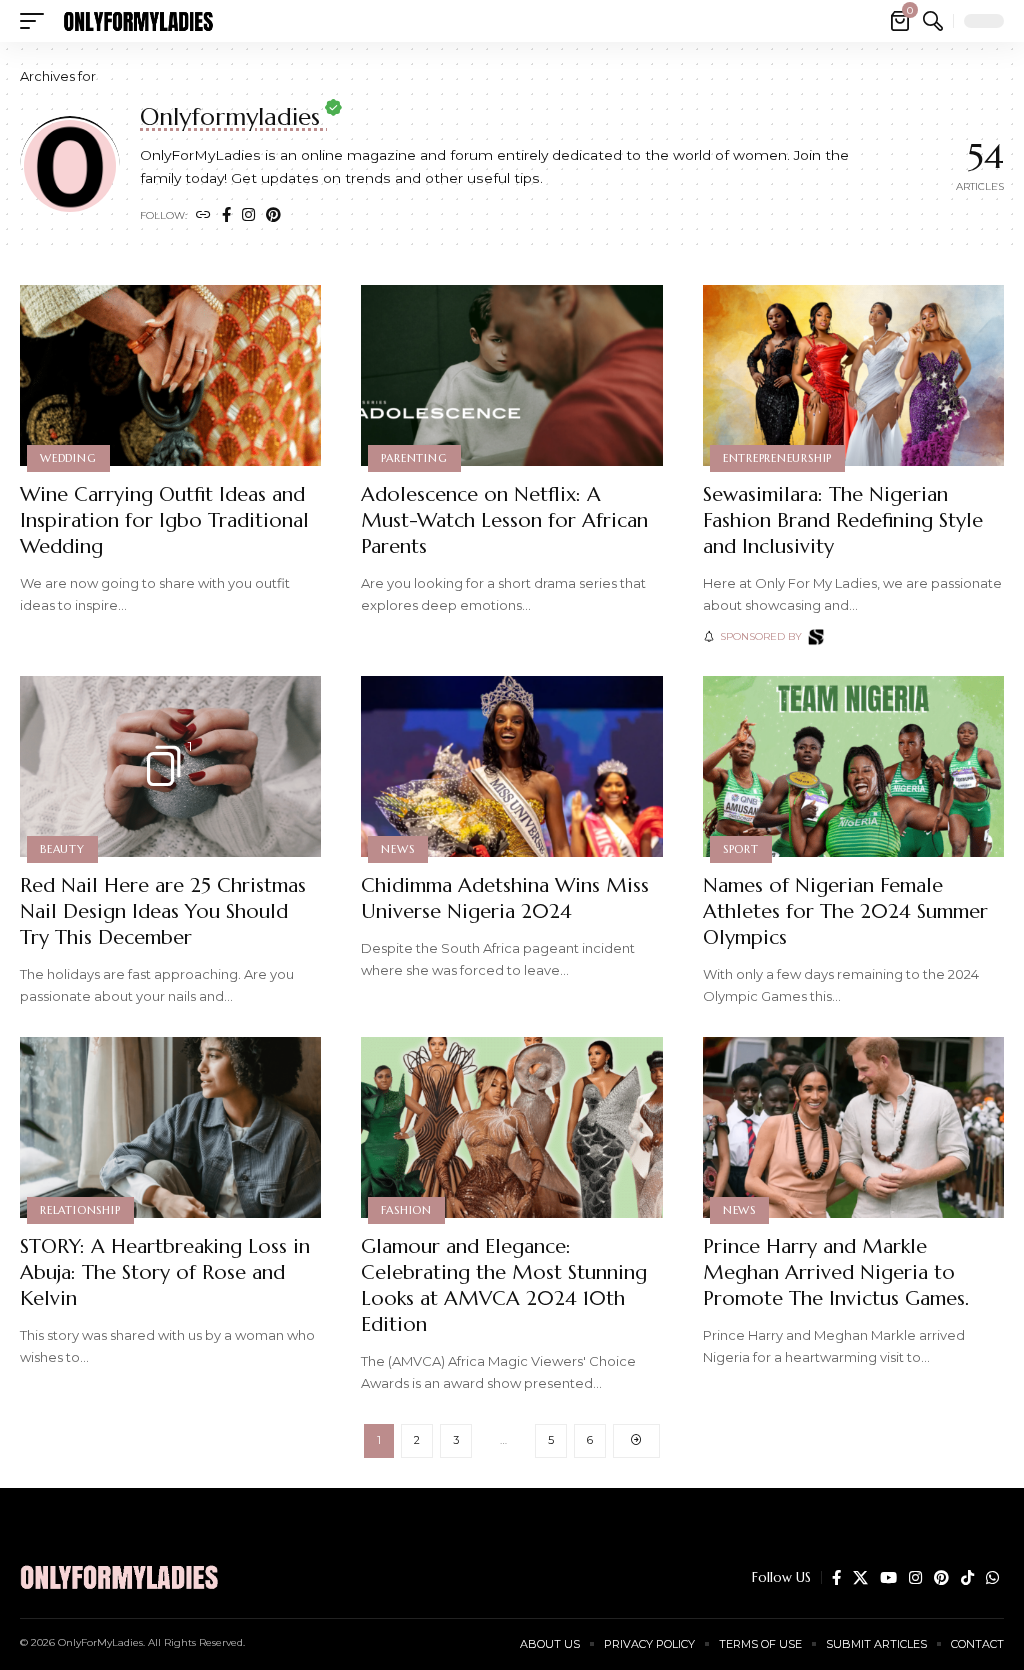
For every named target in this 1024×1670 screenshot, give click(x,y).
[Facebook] (226, 216)
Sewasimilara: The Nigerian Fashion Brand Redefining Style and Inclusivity (843, 520)
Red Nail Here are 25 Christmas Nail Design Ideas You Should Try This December (163, 911)
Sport (741, 849)
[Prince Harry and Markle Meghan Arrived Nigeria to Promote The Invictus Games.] (853, 1127)
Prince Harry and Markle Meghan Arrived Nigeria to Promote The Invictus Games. (836, 1272)
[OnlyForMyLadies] (138, 21)
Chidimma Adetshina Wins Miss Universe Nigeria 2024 (505, 898)
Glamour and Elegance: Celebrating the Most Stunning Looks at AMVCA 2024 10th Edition (504, 1285)
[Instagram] (248, 216)
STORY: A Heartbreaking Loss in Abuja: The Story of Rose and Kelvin (165, 1272)
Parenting (414, 458)
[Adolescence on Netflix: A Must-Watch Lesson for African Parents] (511, 375)
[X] (860, 1578)
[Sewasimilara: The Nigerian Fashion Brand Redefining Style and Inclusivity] (853, 375)
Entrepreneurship (777, 458)
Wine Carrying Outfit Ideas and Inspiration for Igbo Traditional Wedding (164, 520)
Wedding (68, 458)
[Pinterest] (273, 216)
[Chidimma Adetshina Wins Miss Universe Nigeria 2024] (511, 766)
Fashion (406, 1210)
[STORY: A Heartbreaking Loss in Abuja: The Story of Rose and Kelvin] (170, 1127)
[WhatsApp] (992, 1578)
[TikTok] (967, 1578)
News (397, 849)
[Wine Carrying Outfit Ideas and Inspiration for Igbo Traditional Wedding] (170, 375)
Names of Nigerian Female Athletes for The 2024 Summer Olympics (845, 911)
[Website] (203, 216)
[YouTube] (888, 1578)
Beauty (62, 849)
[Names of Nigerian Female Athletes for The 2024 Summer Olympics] (853, 766)
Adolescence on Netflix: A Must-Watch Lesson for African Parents (504, 520)
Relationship (80, 1210)
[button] (37, 21)
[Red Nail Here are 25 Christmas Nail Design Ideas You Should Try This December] (170, 766)
